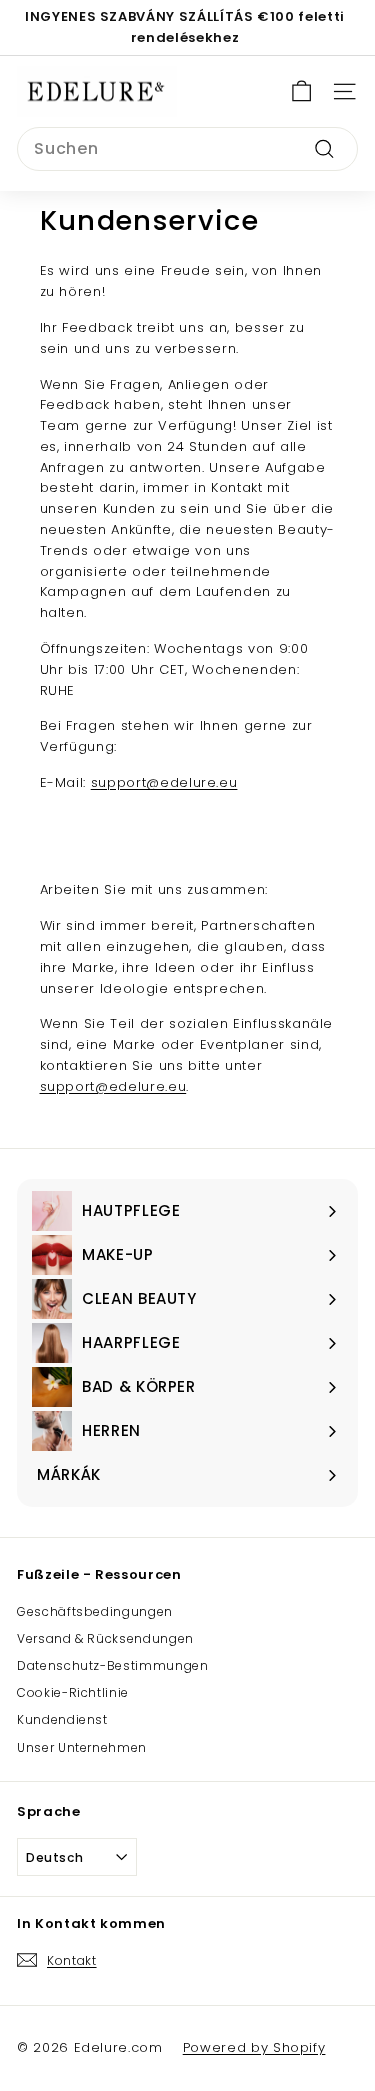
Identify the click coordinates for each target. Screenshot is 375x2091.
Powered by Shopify (254, 2047)
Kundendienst (62, 1719)
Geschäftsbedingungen (95, 1611)
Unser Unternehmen (82, 1747)
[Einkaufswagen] (301, 91)
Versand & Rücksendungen (105, 1638)
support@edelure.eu (164, 782)
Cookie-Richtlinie (73, 1692)
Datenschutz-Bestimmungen (113, 1665)
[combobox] (187, 149)
